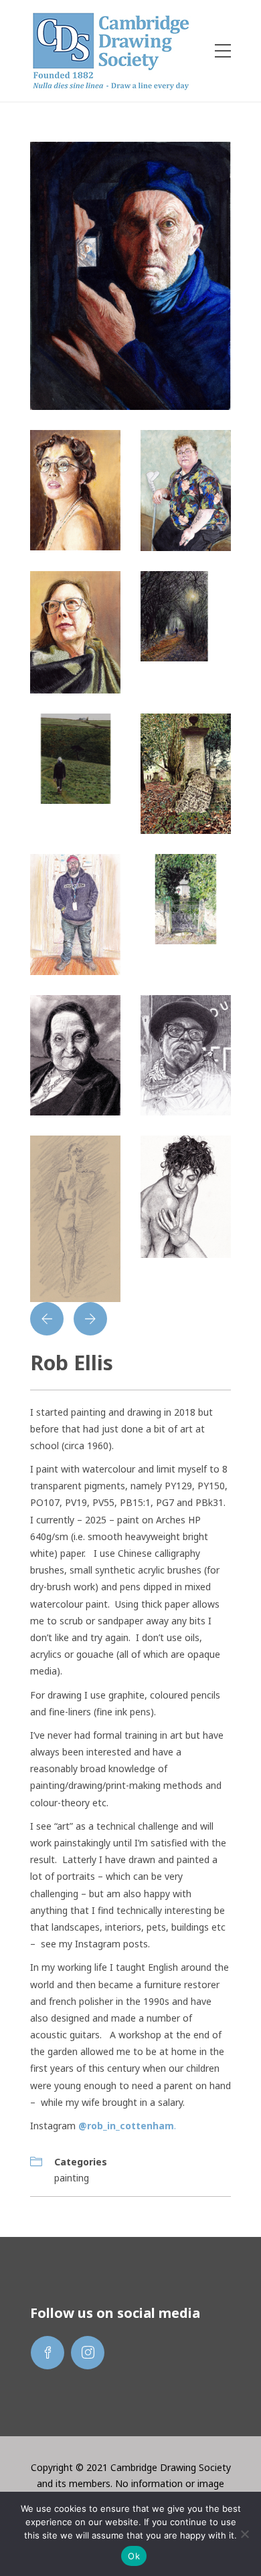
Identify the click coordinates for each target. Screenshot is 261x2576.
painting (72, 2178)
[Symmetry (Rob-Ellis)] (186, 773)
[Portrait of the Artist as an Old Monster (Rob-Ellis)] (130, 275)
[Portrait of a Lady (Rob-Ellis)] (75, 631)
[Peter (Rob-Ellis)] (75, 913)
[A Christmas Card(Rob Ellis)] (186, 898)
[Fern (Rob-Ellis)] (186, 489)
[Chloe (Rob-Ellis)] (75, 1217)
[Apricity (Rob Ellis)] (186, 615)
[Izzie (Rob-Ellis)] (186, 1196)
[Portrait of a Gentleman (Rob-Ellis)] (186, 1054)
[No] (244, 2534)
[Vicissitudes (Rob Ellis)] (75, 757)
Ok (134, 2556)
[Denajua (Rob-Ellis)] (75, 1054)
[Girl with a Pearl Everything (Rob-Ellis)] (75, 489)
